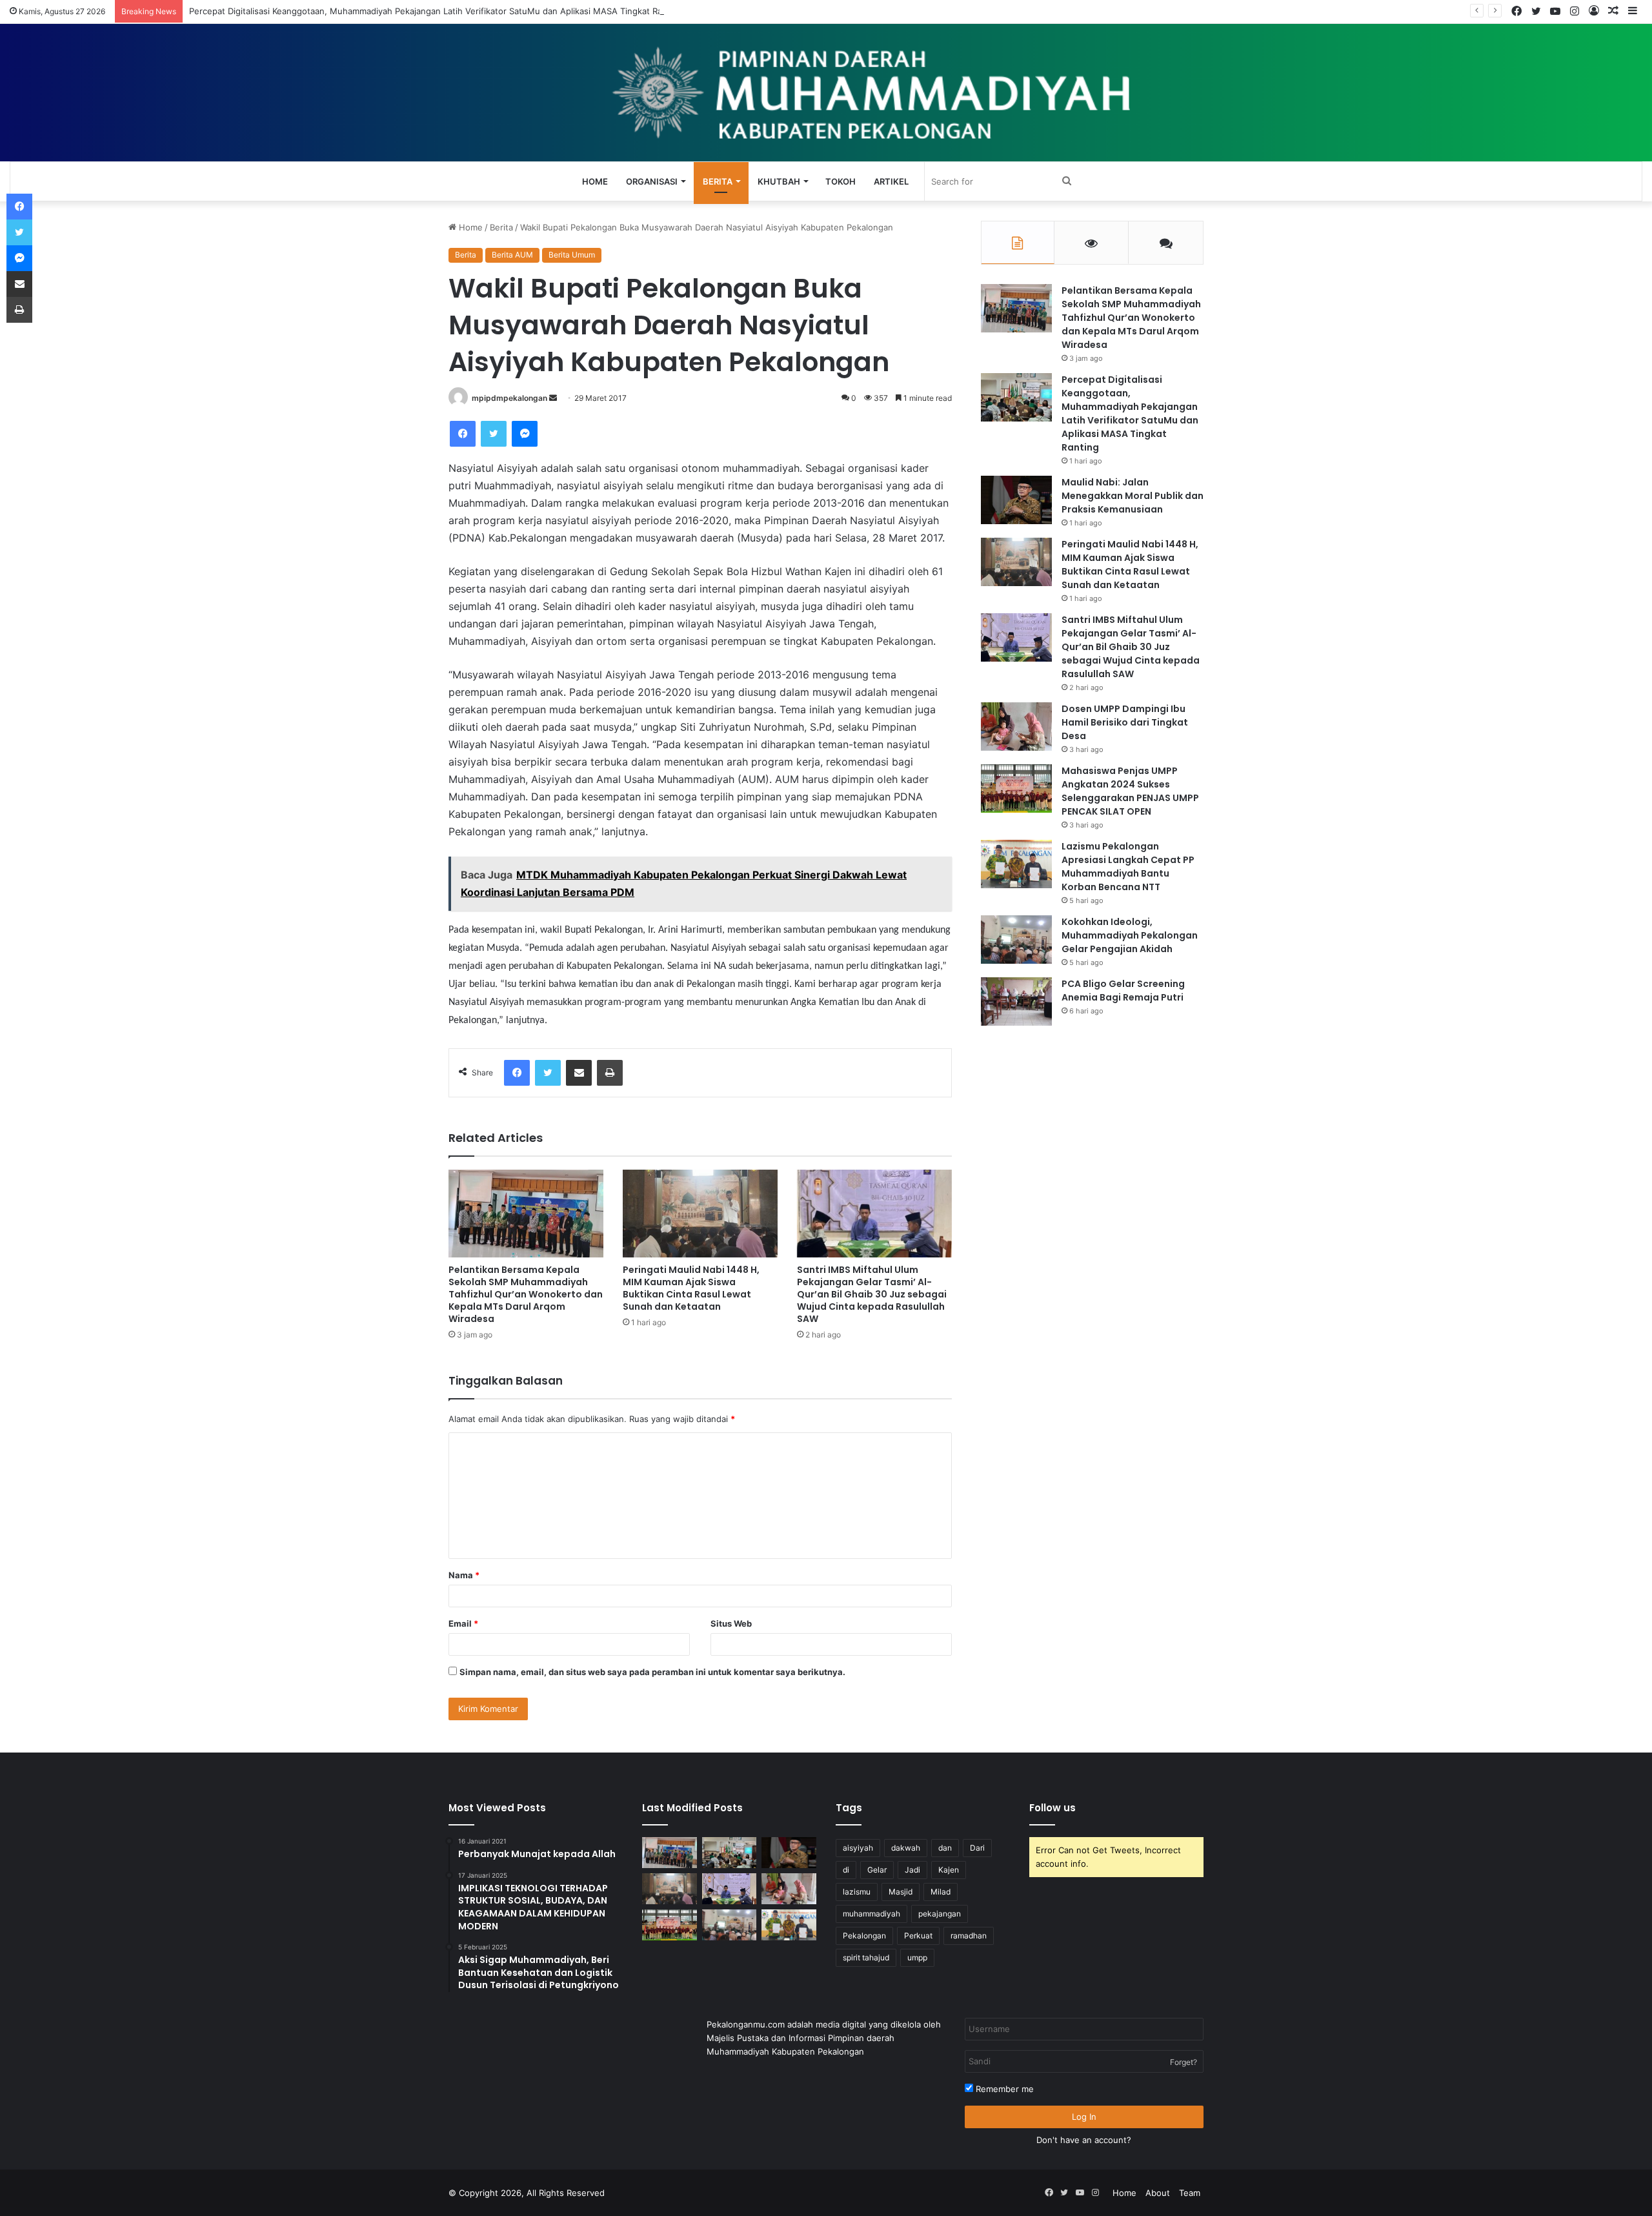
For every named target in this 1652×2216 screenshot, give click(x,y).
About (1158, 2193)
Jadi (912, 1870)
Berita (718, 181)
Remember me (1003, 2089)
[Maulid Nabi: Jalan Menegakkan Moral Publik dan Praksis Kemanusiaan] (1016, 500)
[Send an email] (553, 398)
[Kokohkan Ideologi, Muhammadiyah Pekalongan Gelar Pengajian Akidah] (1016, 940)
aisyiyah (858, 1848)
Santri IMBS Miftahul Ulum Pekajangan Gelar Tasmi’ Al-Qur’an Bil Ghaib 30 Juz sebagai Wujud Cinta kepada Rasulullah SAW (872, 1294)
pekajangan (940, 1914)
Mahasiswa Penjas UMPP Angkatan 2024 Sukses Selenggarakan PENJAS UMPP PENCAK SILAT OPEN (1130, 791)
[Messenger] (525, 434)
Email (463, 1623)
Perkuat (918, 1936)
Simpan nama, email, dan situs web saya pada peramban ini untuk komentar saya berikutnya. (652, 1672)
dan (945, 1848)
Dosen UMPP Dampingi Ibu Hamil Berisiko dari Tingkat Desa (1125, 722)
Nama (464, 1575)
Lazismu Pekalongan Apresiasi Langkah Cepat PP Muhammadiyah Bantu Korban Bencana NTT (1128, 867)
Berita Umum (572, 255)
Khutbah (779, 181)
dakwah (906, 1848)
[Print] (610, 1073)
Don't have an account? (1084, 2140)
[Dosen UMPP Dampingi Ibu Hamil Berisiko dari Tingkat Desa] (1016, 727)
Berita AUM (512, 255)
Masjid (901, 1892)
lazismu (857, 1892)
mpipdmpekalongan (509, 398)
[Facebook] (463, 434)
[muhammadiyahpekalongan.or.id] (826, 93)
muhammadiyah (871, 1914)
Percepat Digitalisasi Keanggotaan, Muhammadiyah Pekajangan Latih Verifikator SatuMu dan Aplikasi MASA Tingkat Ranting (437, 11)
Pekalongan (864, 1936)
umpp (917, 1957)
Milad (941, 1892)
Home (595, 181)
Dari (977, 1848)
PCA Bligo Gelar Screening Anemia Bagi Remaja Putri (1123, 991)
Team (1190, 2193)
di (846, 1870)
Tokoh (841, 181)
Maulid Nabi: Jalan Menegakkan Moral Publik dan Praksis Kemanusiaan (1133, 496)
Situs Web (731, 1623)
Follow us (1053, 1808)
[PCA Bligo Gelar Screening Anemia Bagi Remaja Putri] (1016, 1001)
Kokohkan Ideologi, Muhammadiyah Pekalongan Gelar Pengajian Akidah (1130, 935)
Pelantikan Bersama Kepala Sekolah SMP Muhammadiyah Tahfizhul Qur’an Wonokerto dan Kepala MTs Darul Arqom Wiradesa (526, 1294)
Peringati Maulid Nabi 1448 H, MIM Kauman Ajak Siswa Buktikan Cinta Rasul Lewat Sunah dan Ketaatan (691, 1288)
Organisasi (652, 181)
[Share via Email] (579, 1073)
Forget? (1184, 2062)
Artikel (891, 181)
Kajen (949, 1870)
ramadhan (969, 1936)
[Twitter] (494, 434)
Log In (1084, 2117)
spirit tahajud (866, 1957)
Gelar (877, 1870)
